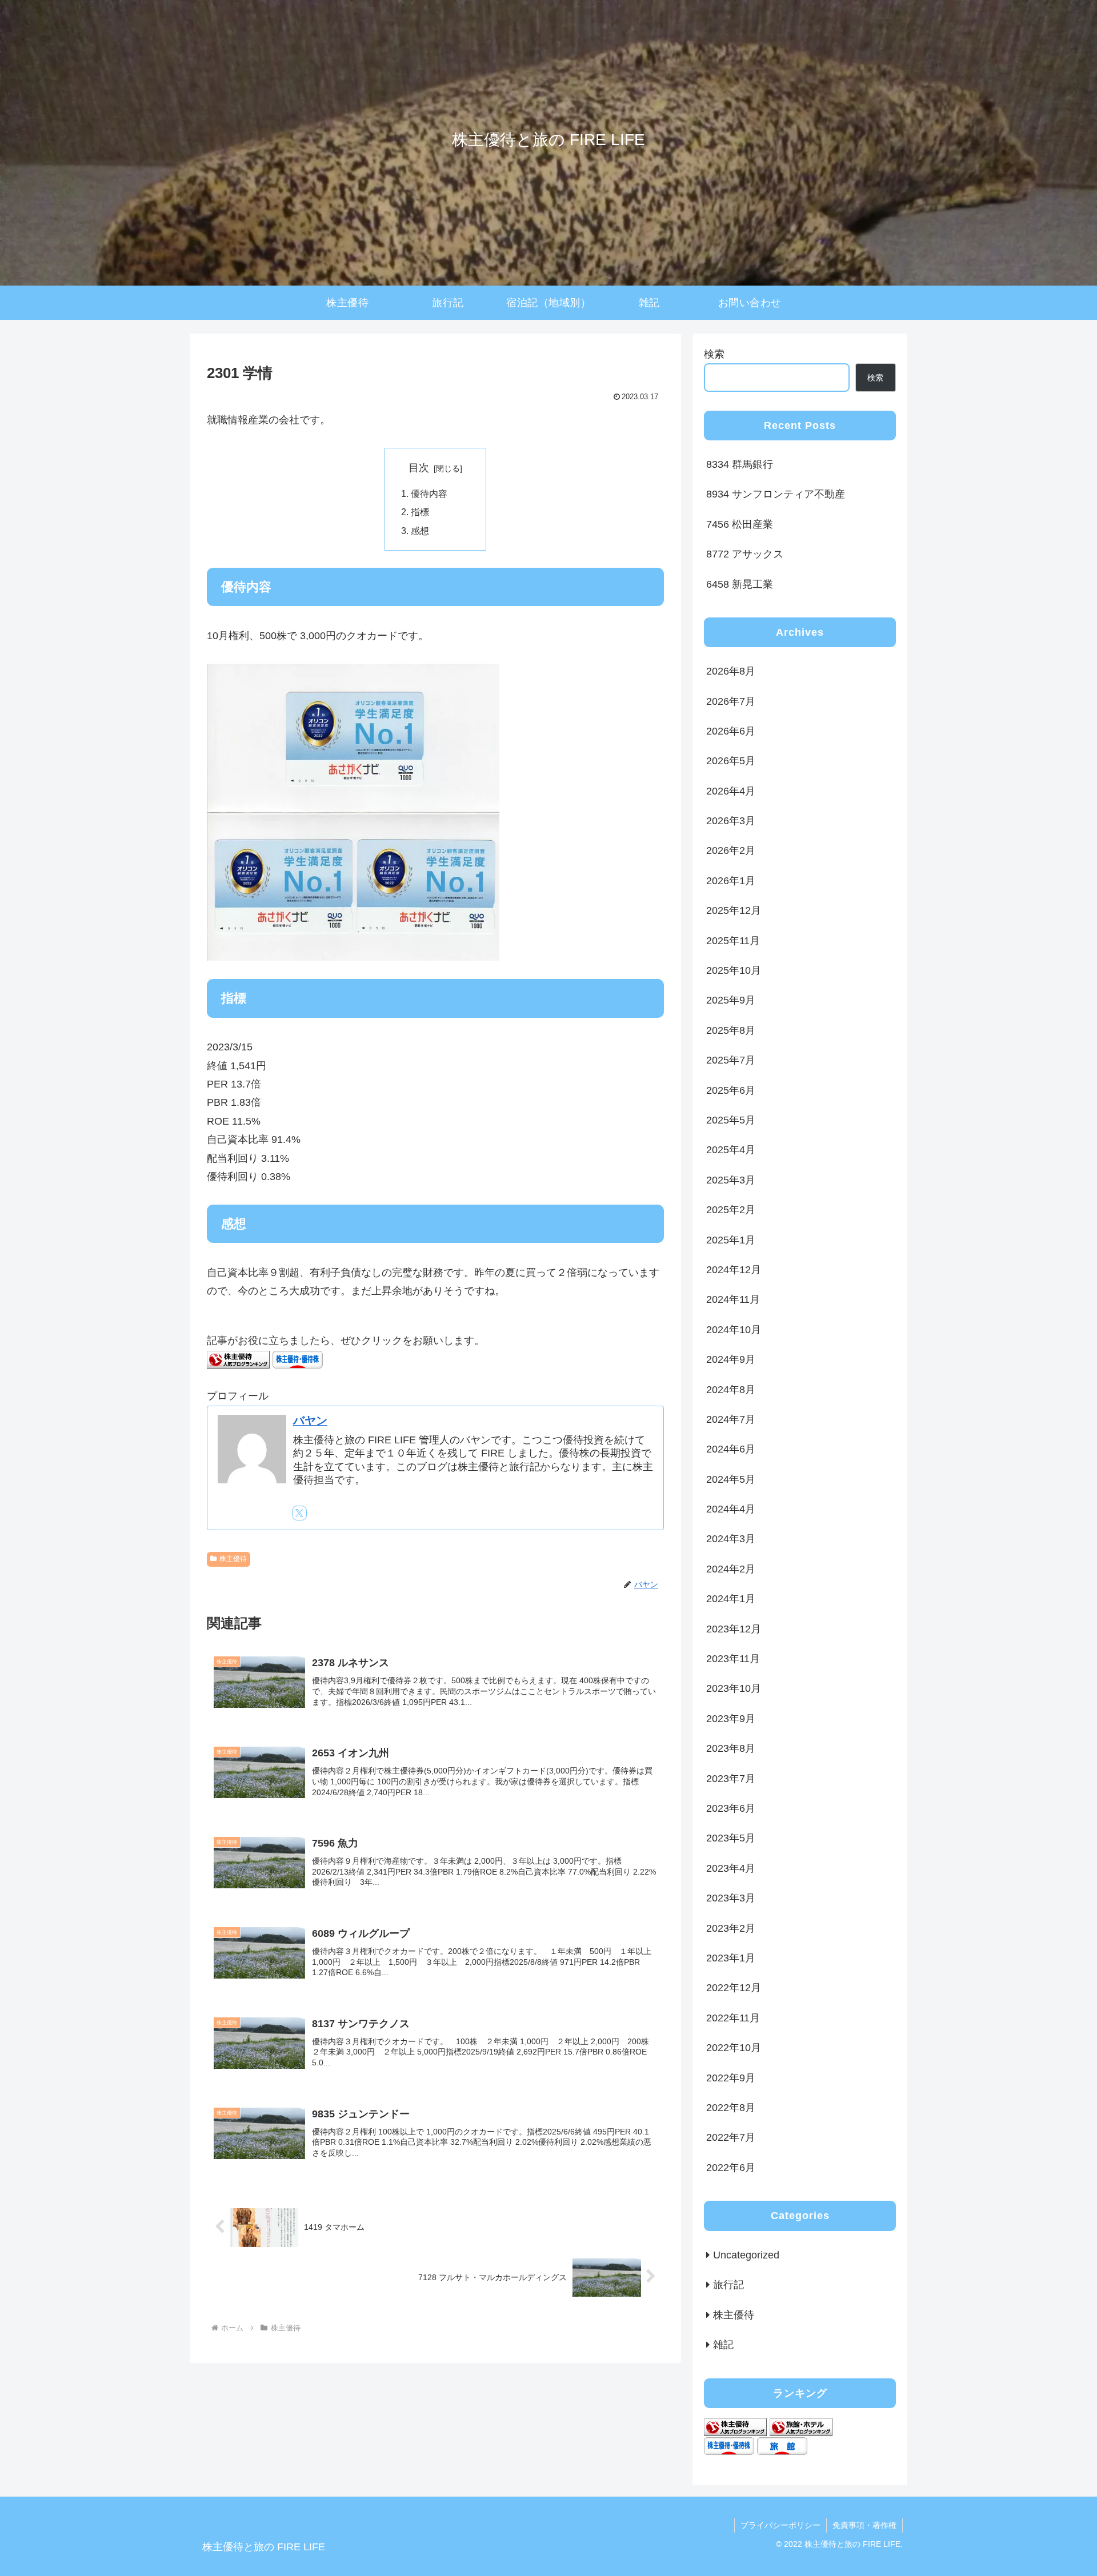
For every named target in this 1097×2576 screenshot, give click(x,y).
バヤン (310, 1421)
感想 (420, 531)
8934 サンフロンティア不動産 (776, 494)
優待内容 (429, 493)
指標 (420, 512)
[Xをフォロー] (299, 1513)
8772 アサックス (745, 554)
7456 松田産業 (740, 524)
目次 (419, 468)
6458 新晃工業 (740, 584)
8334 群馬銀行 (740, 464)
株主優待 (233, 1559)
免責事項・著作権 (864, 2525)
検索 (714, 354)
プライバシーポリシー (780, 2525)
